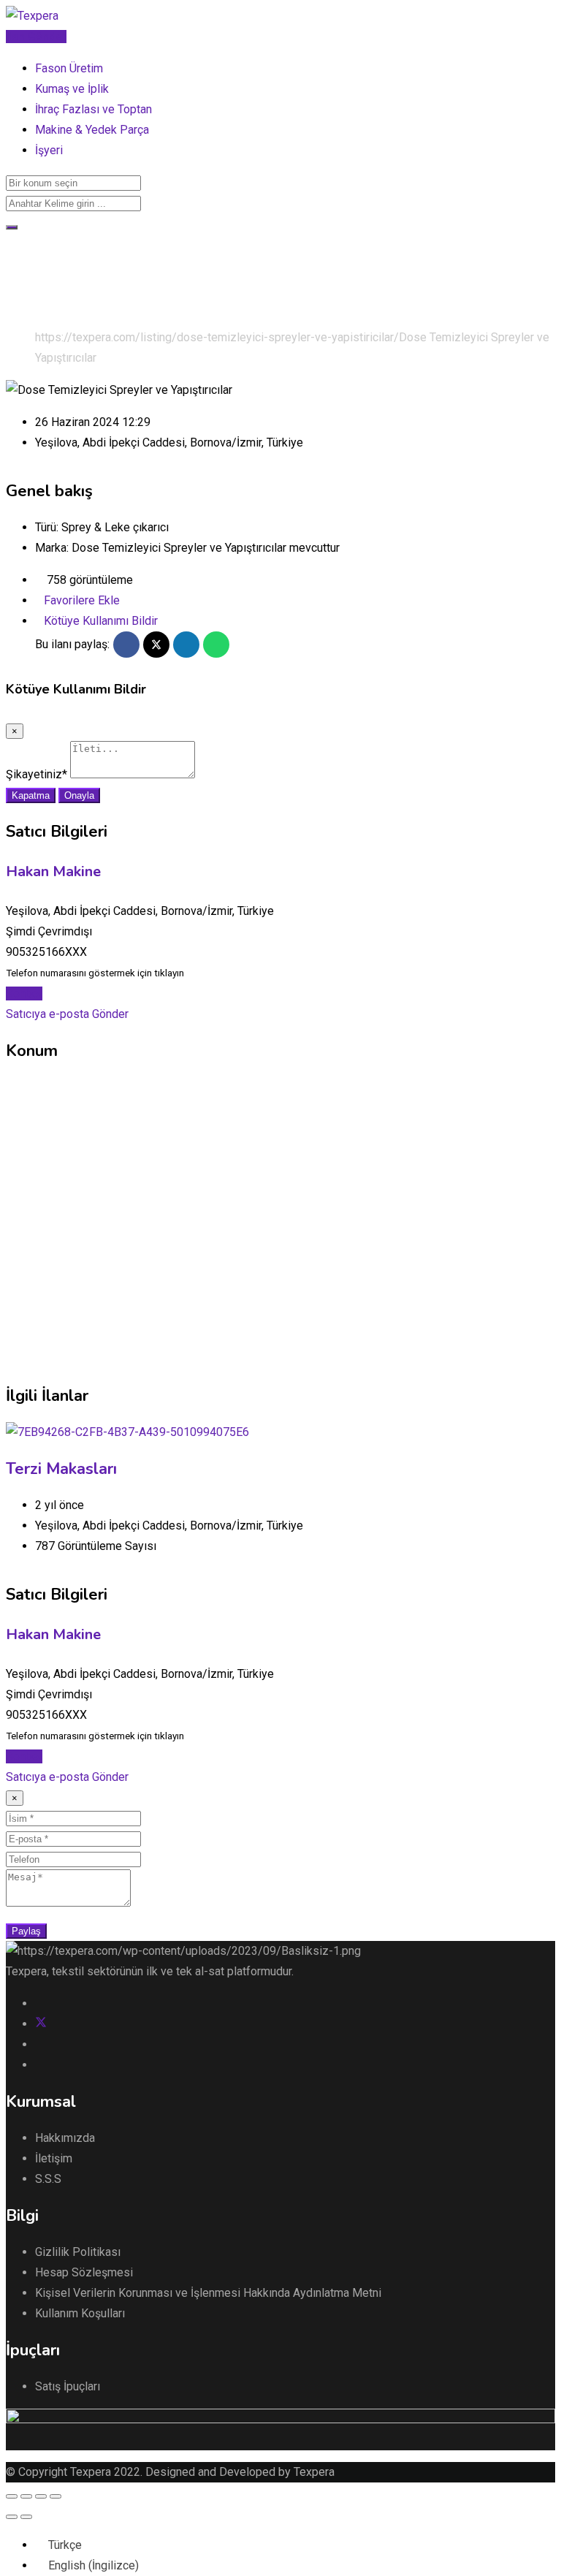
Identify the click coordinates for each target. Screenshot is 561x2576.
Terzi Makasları (61, 1469)
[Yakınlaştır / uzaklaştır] (56, 2496)
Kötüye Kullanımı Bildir (101, 621)
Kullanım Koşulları (80, 2313)
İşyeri (49, 150)
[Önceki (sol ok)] (12, 2517)
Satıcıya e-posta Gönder (67, 1014)
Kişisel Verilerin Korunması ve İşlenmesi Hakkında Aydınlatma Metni (208, 2293)
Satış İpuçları (68, 2386)
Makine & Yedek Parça (92, 130)
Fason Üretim (69, 68)
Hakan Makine (53, 871)
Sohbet (24, 993)
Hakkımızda (65, 2138)
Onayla (79, 795)
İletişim (54, 2158)
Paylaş (26, 1931)
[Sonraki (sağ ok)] (26, 2517)
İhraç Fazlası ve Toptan (93, 109)
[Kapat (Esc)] (12, 2496)
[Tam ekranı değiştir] (41, 2496)
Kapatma (31, 795)
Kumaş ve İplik (72, 89)
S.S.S (48, 2179)
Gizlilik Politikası (78, 2252)
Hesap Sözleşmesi (84, 2272)
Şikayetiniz (37, 774)
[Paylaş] (26, 2496)
